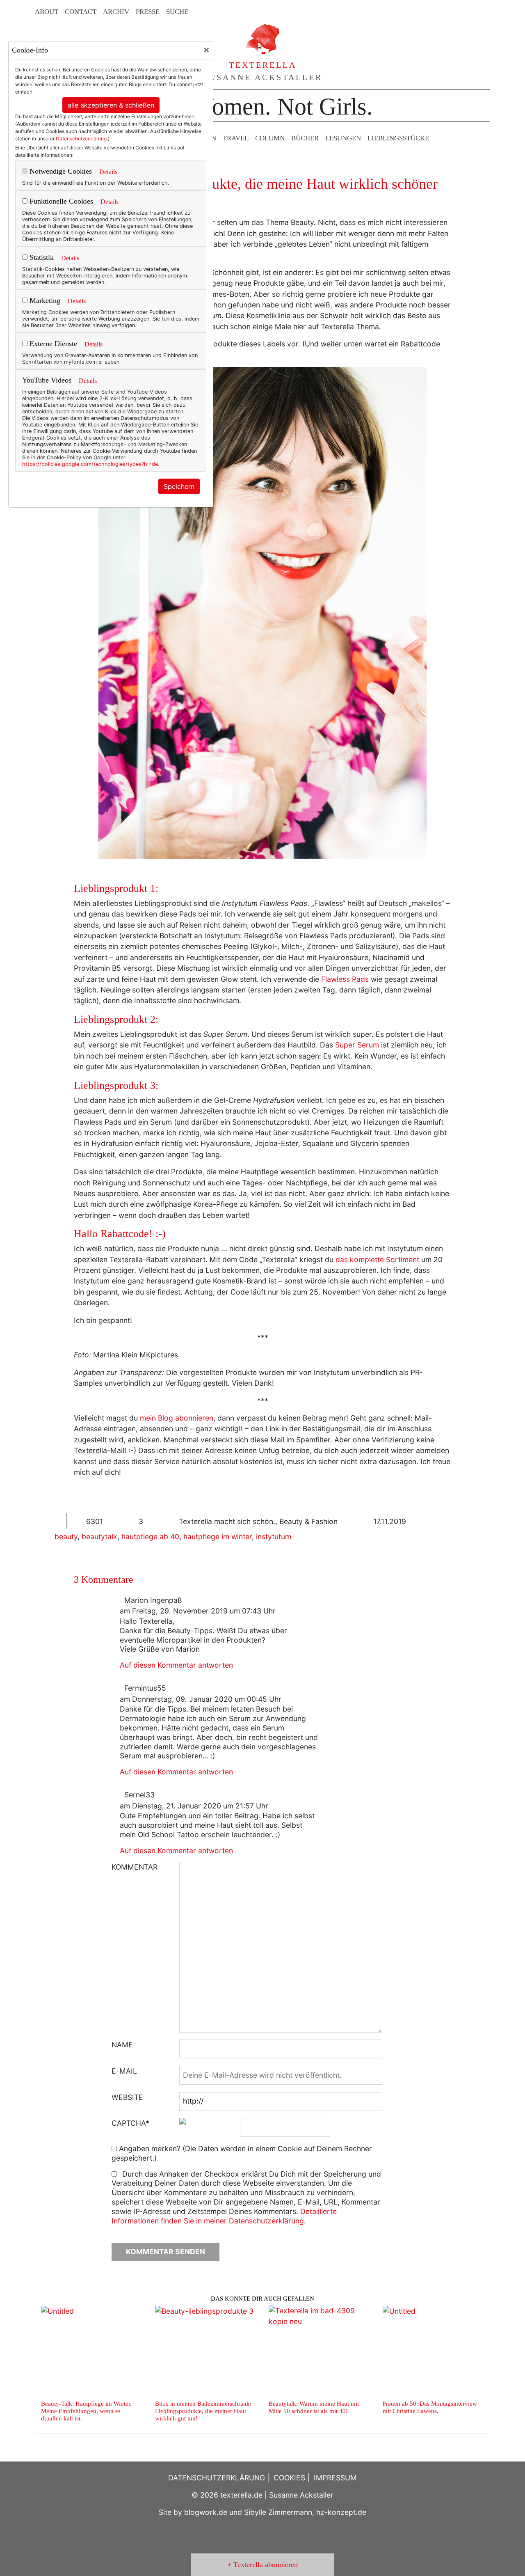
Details (108, 172)
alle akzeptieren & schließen (111, 105)
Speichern (179, 486)
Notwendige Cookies (60, 171)
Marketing (44, 300)
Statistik (41, 257)
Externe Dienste (52, 344)
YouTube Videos (47, 380)
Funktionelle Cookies (60, 201)
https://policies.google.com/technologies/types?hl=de (90, 464)
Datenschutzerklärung (81, 139)
